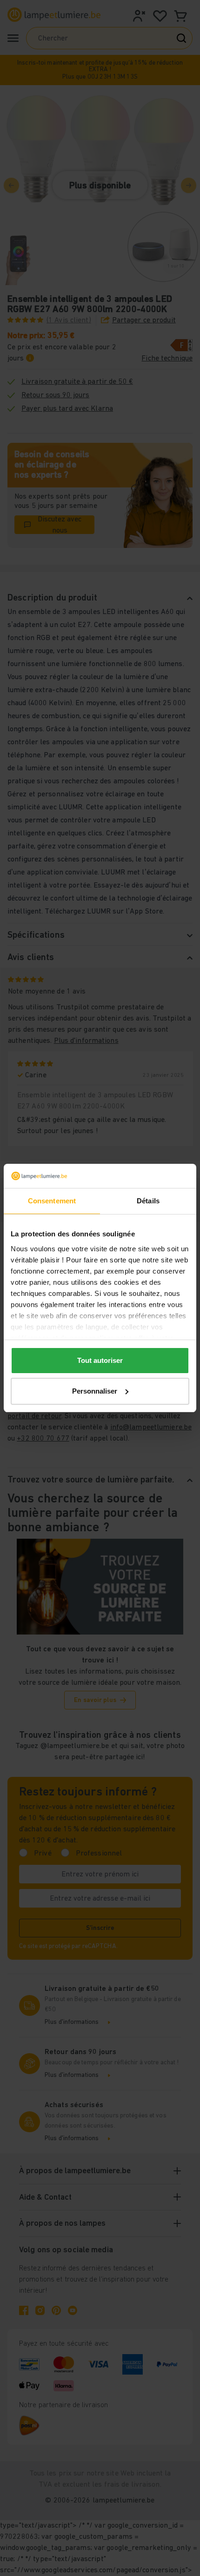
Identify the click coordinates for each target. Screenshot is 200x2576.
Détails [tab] (148, 1201)
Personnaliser (95, 1391)
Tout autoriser (100, 1360)
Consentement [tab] (52, 1201)
